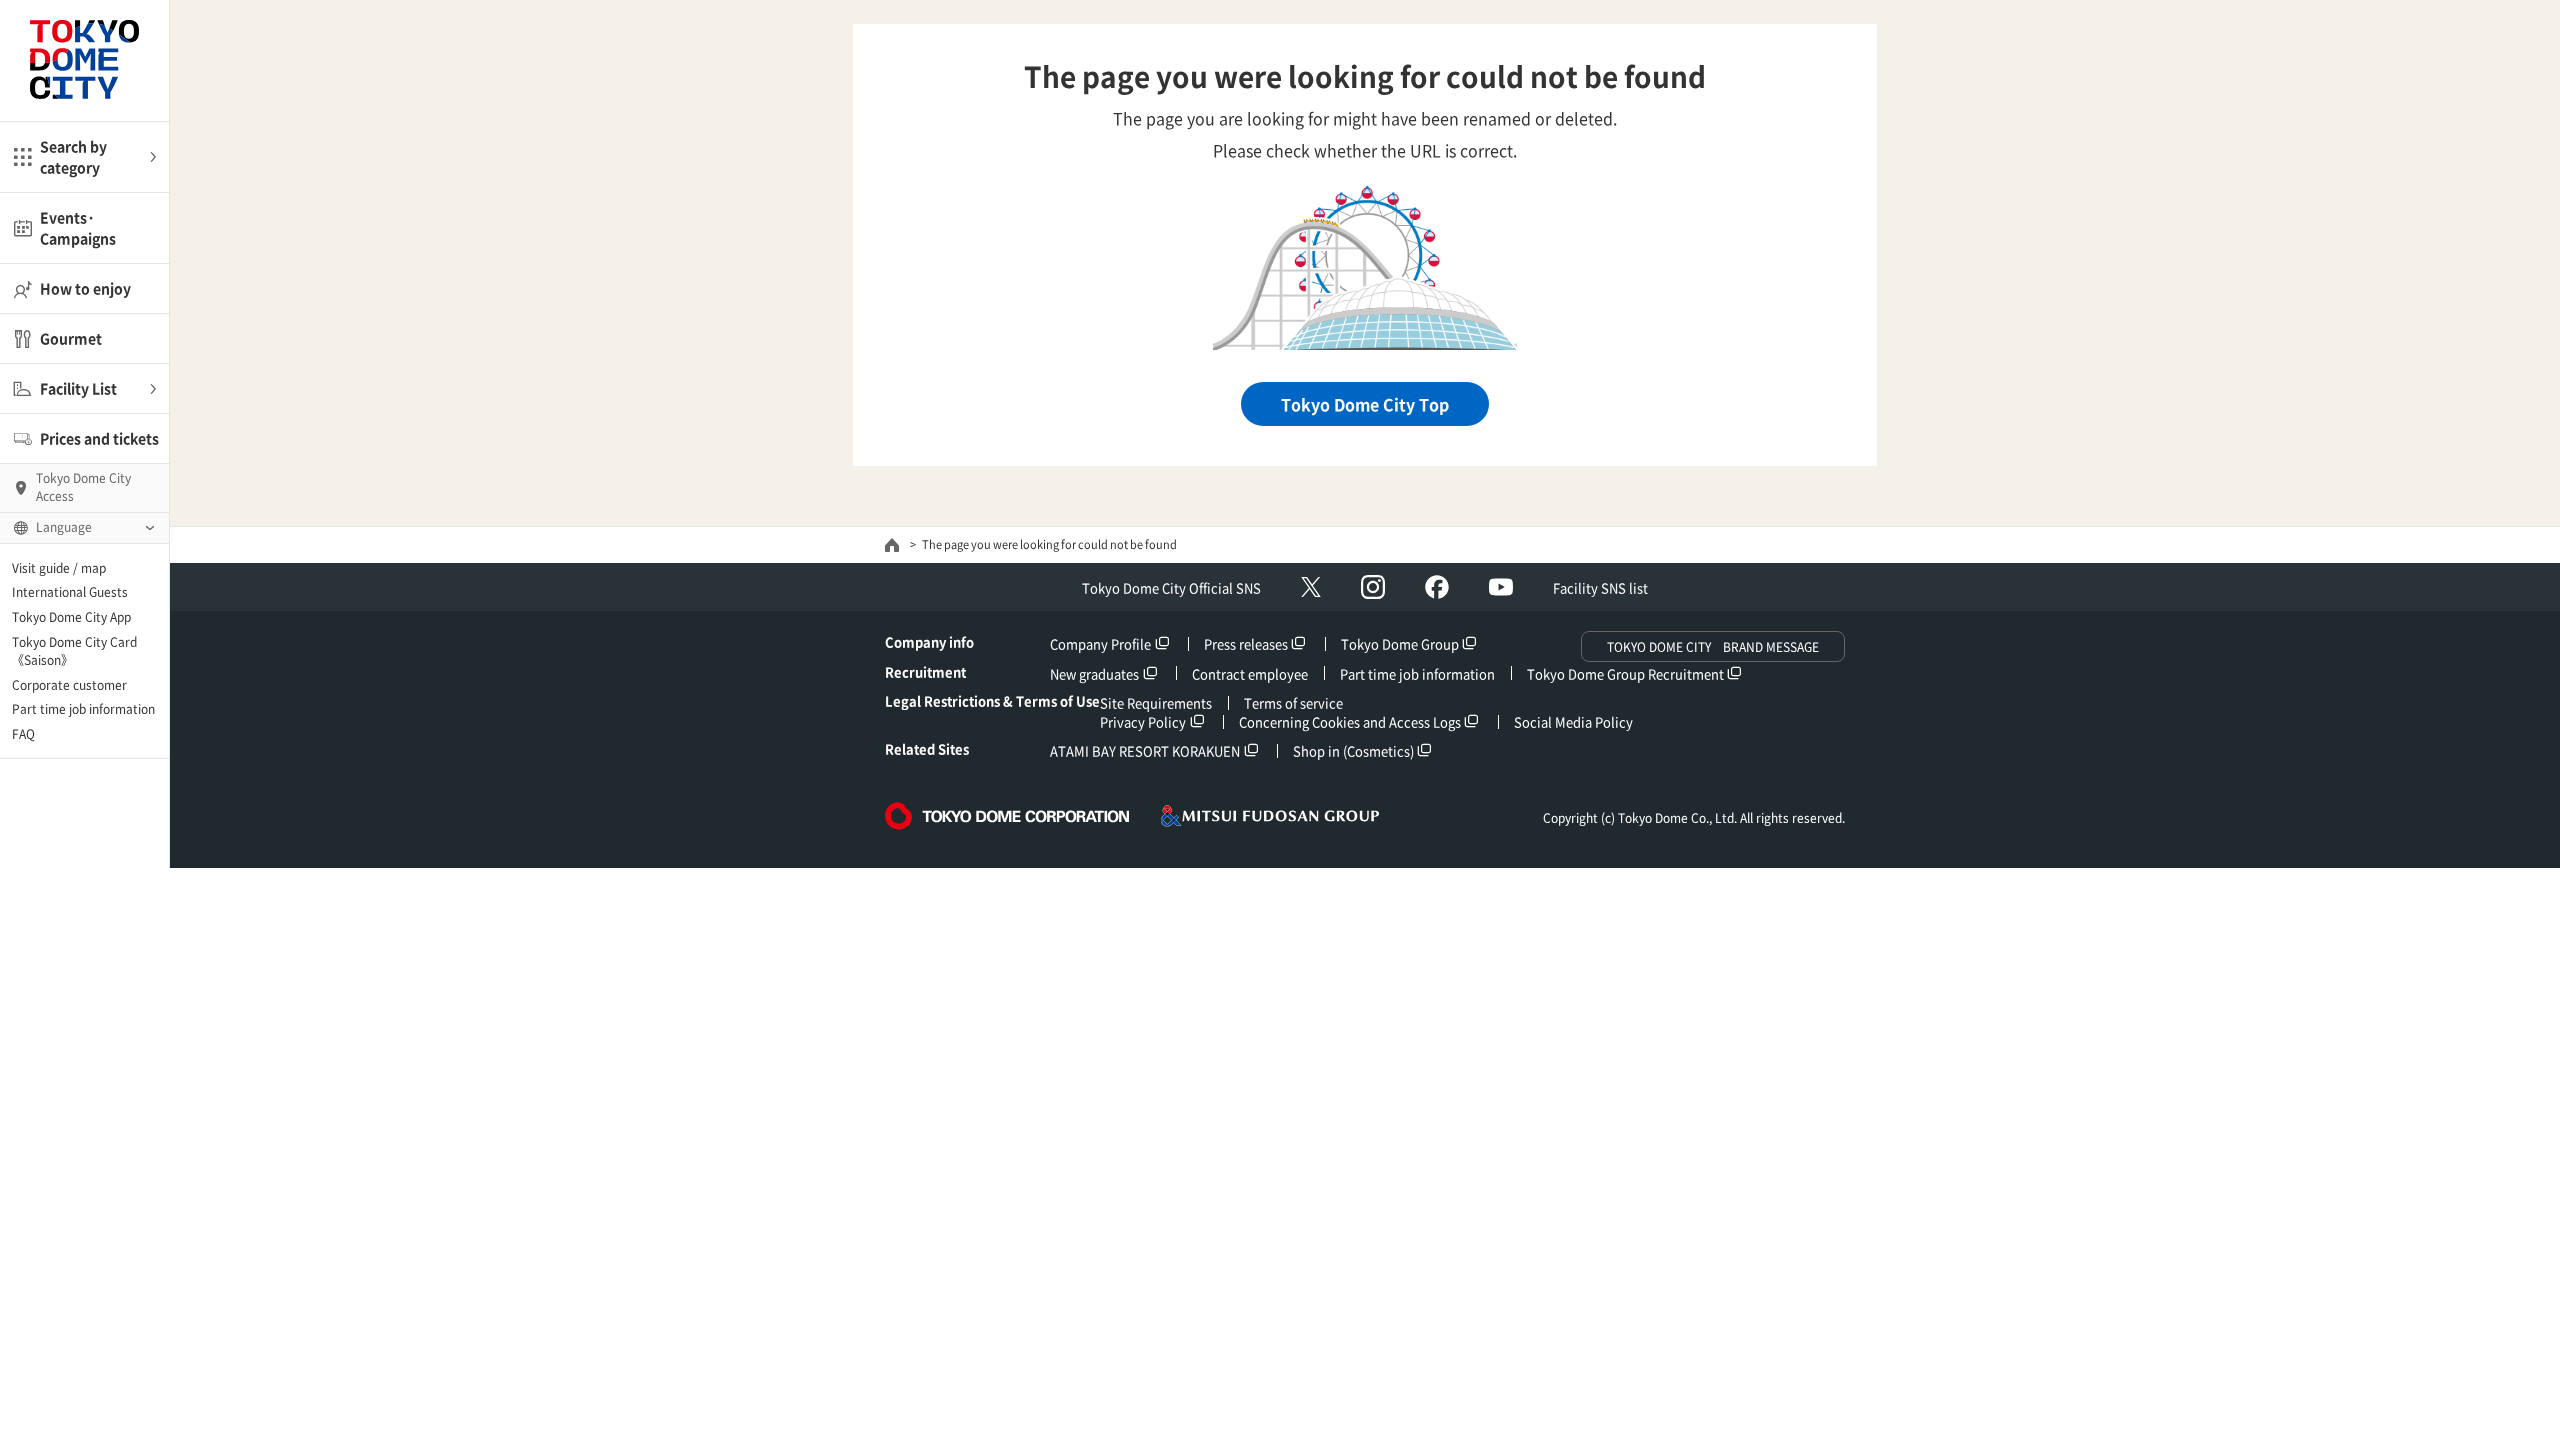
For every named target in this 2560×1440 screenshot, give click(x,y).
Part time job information (83, 709)
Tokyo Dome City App (71, 617)
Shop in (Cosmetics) (1353, 750)
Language (64, 527)
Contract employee (1250, 673)
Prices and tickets (99, 438)
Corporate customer (69, 685)
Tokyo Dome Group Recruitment (1625, 673)
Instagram (1373, 587)
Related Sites (927, 748)
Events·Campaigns (78, 227)
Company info (929, 641)
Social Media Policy (1573, 721)
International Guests (70, 592)
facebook (1437, 587)
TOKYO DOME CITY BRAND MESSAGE (1713, 647)
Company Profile (1100, 643)
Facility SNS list (1600, 587)
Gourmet (71, 338)
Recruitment (925, 671)
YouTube (1501, 587)
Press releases (1246, 643)
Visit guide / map (59, 568)
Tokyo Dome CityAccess (83, 487)
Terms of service (1293, 702)
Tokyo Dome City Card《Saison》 (74, 651)
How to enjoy (85, 288)
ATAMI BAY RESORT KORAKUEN (1145, 750)
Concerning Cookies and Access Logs (1350, 721)
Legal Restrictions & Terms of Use (992, 700)
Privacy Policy (1143, 721)
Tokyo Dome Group (1400, 643)
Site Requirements (1156, 702)
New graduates (1094, 673)
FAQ (23, 734)
